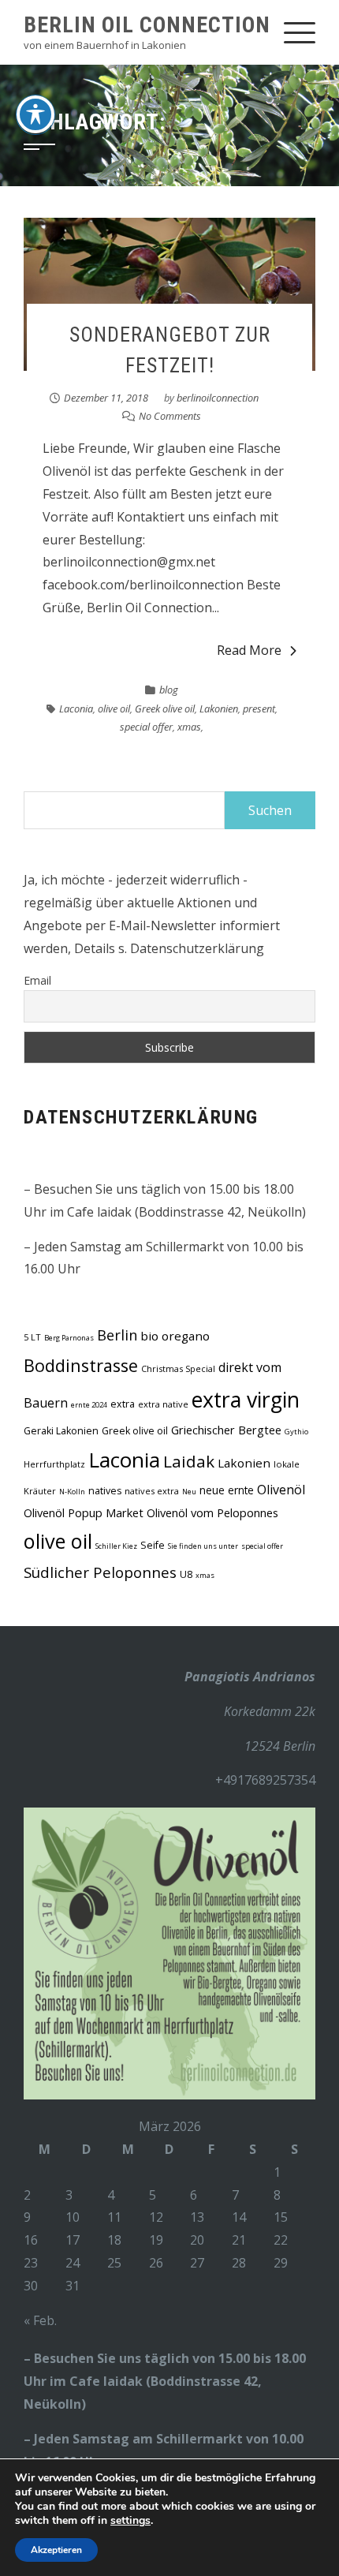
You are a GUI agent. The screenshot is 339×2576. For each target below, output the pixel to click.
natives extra (152, 1491)
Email (37, 980)
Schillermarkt (199, 2439)
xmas (189, 727)
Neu (189, 1492)
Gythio (296, 1432)
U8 (186, 1574)
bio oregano (175, 1336)
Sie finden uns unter (203, 1546)
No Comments (170, 416)
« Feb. (40, 2320)
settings (130, 2521)
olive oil (114, 708)
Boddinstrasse (81, 1365)
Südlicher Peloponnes (100, 1572)
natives (105, 1491)
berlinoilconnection (218, 398)
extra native (163, 1404)
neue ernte (227, 1490)
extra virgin (246, 1400)
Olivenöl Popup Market (84, 1512)
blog (169, 690)
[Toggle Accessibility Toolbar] (35, 114)
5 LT (32, 1337)
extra (123, 1404)
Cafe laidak (106, 2381)
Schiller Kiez (116, 1546)
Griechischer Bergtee (226, 1430)
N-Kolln (72, 1492)
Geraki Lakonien (61, 1431)
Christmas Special (178, 1368)
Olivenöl (281, 1490)
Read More (249, 650)
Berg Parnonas (69, 1338)
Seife (153, 1545)
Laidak (189, 1461)
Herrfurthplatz (54, 1464)
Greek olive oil (165, 708)
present (259, 708)
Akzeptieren (56, 2550)
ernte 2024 (89, 1405)
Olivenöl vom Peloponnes (212, 1512)
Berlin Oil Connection (147, 25)
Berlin (117, 1335)
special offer (146, 727)
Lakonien (219, 708)
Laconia (76, 708)
